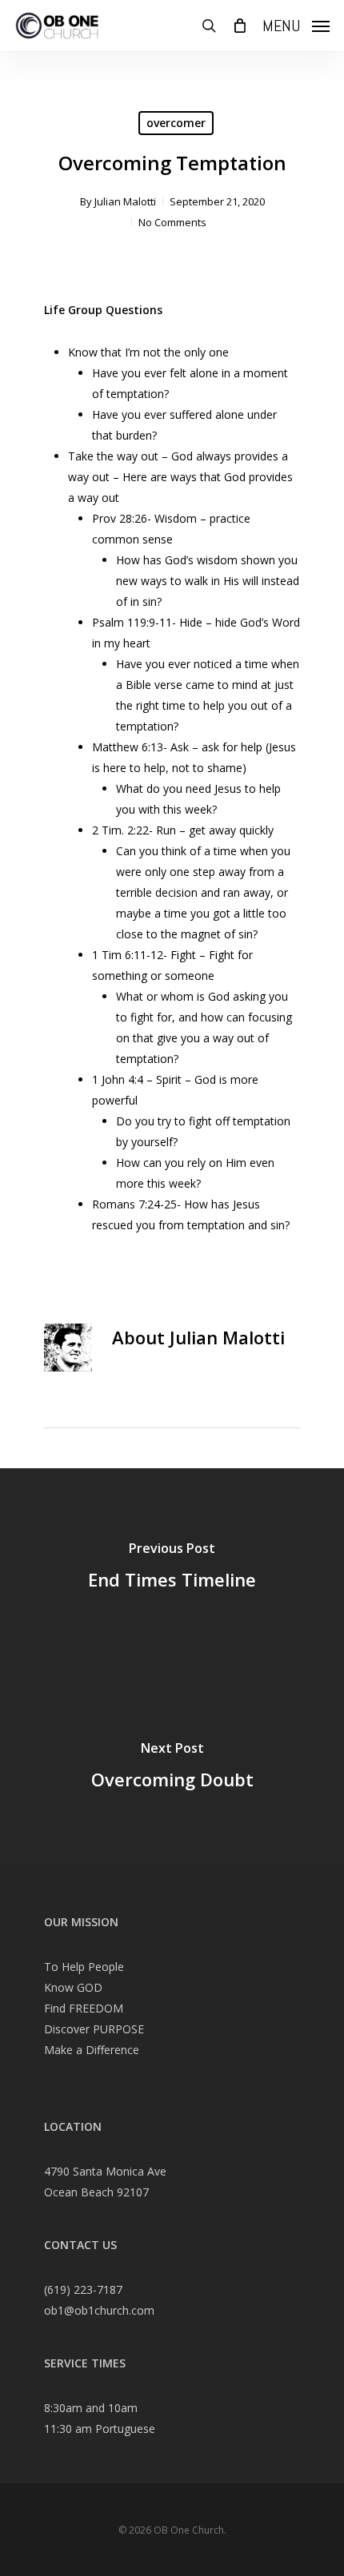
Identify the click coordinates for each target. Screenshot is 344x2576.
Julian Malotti (125, 201)
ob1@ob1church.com (99, 2310)
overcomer (176, 123)
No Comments (172, 222)
